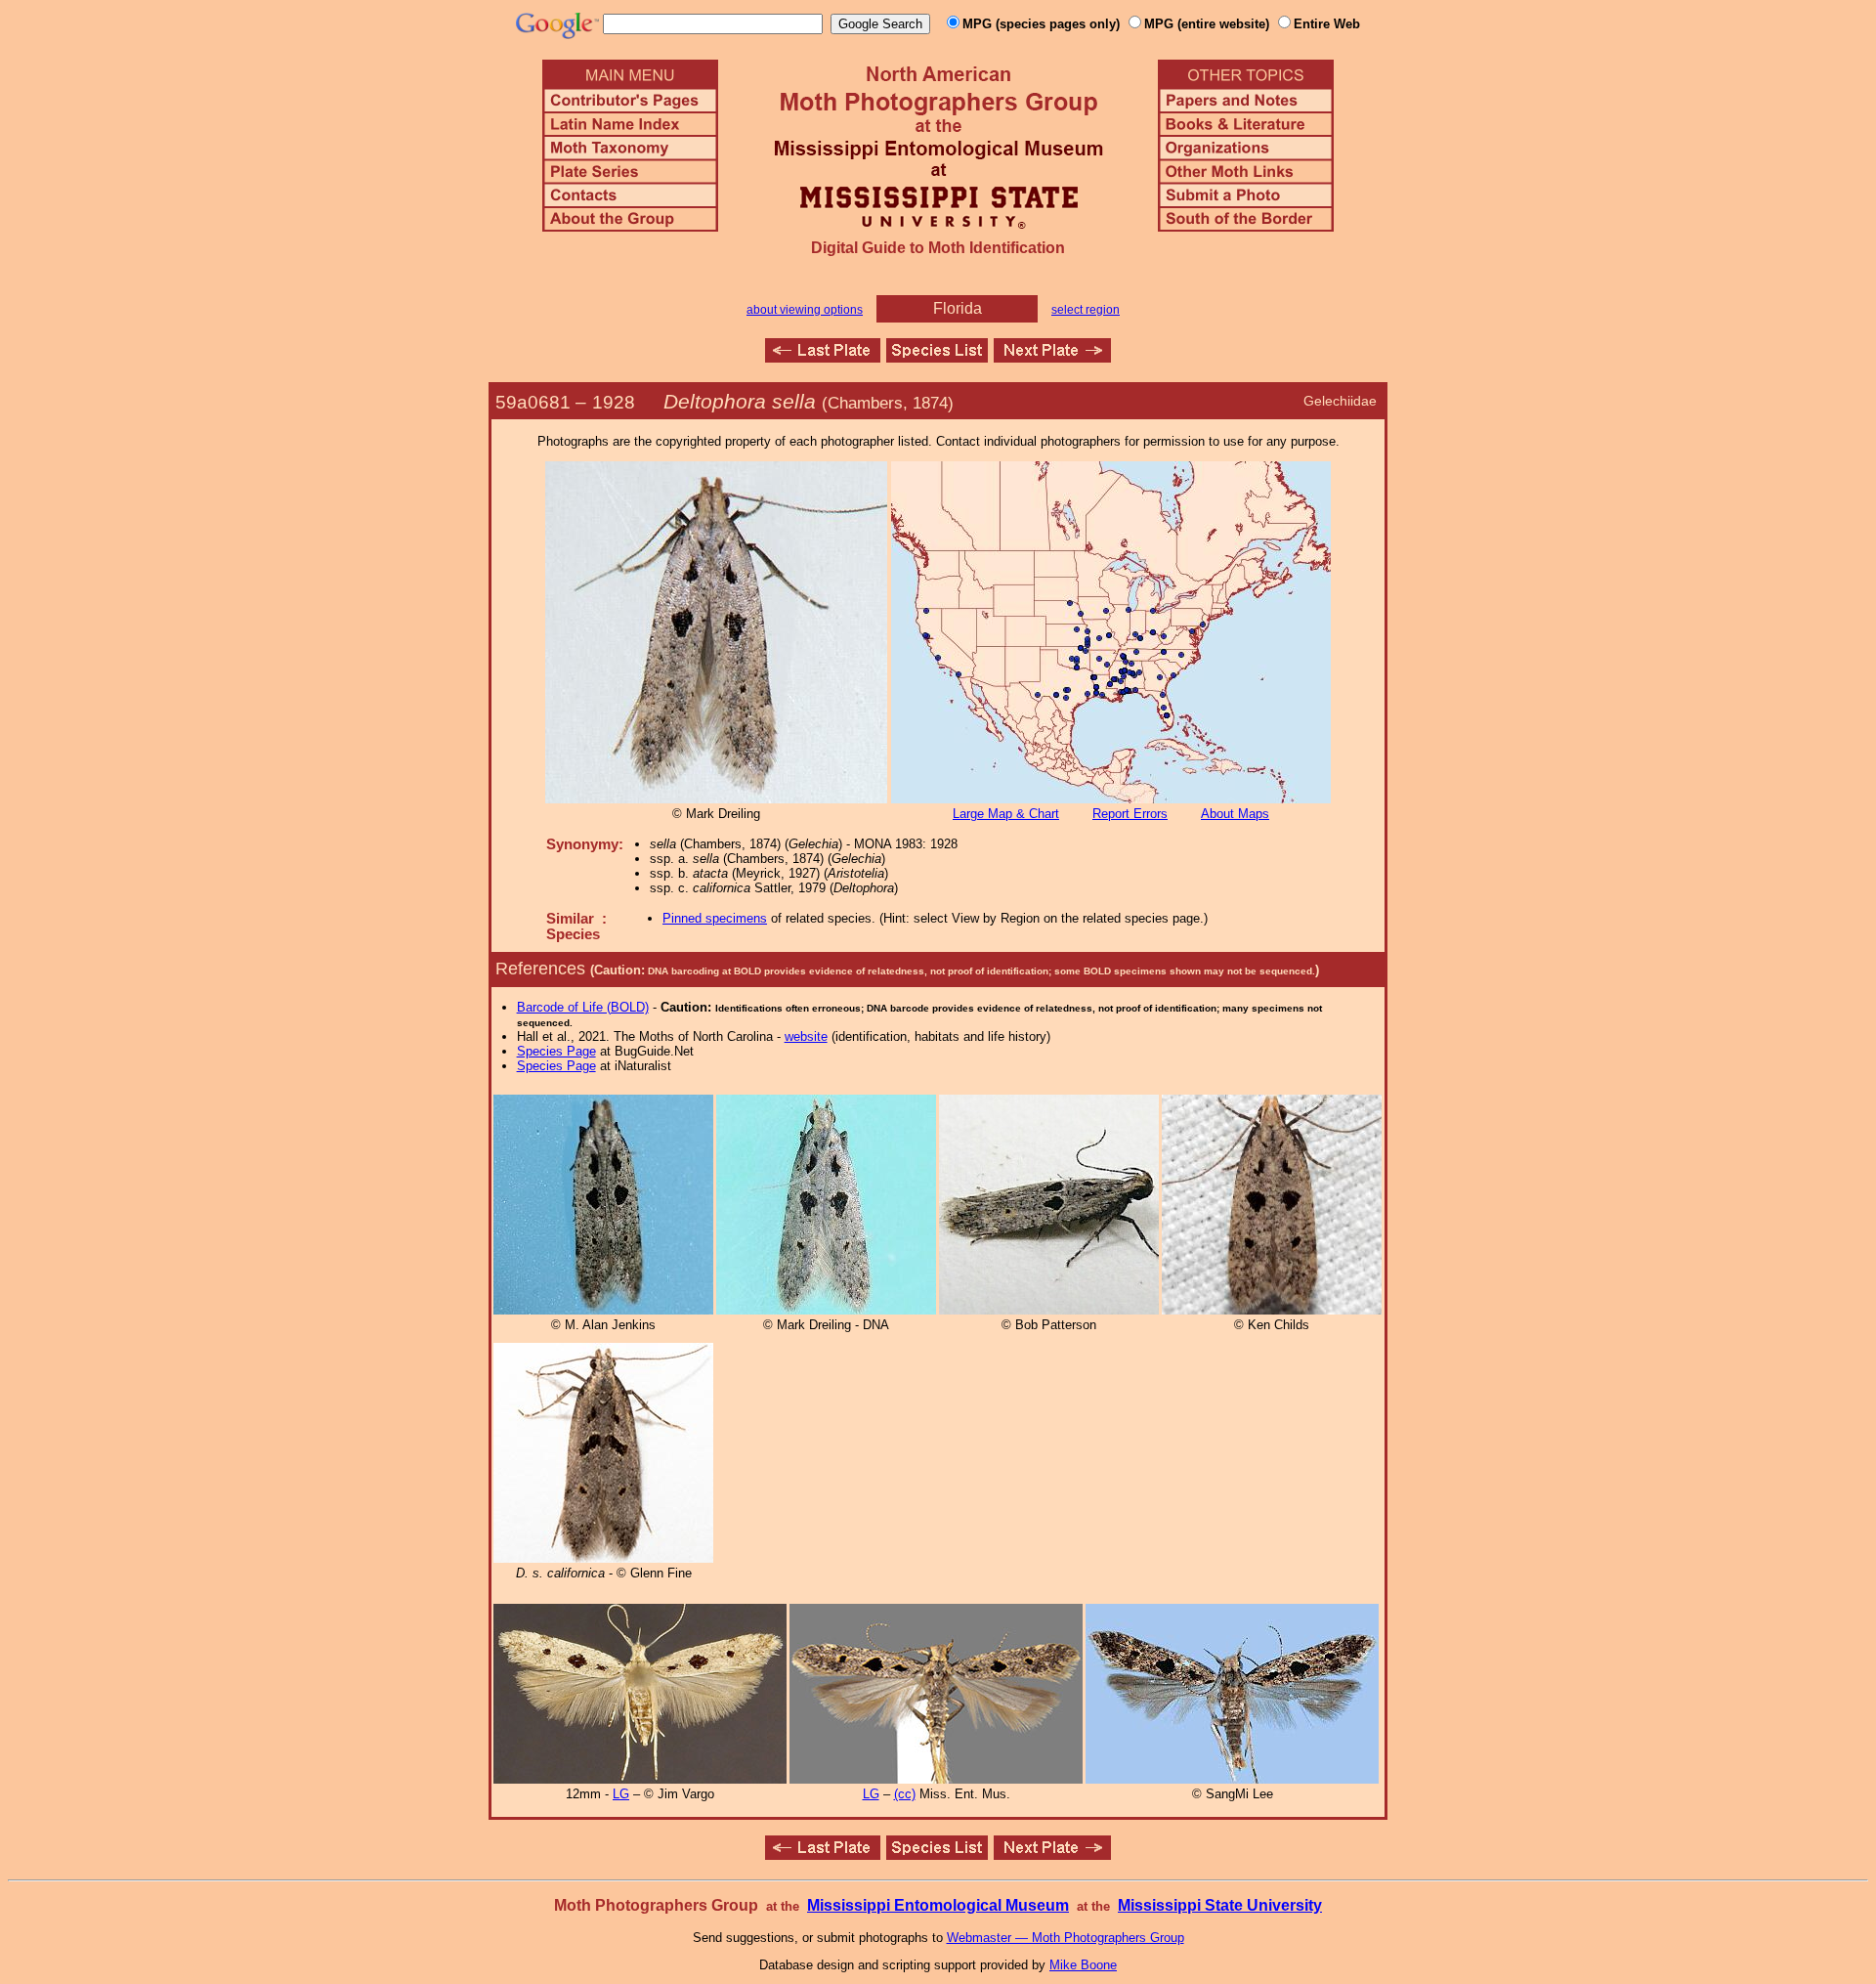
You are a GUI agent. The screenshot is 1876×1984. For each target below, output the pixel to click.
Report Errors (1130, 814)
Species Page (556, 1051)
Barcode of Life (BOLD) (583, 1007)
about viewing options (805, 310)
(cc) (905, 1794)
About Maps (1235, 814)
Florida (958, 308)
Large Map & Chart (1006, 814)
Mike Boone (1083, 1965)
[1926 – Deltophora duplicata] (823, 357)
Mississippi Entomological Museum (938, 1905)
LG (621, 1794)
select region (1086, 310)
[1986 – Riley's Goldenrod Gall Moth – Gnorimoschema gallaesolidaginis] (1052, 357)
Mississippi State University (1220, 1905)
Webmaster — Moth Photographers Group (1066, 1938)
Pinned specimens (715, 918)
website (806, 1036)
